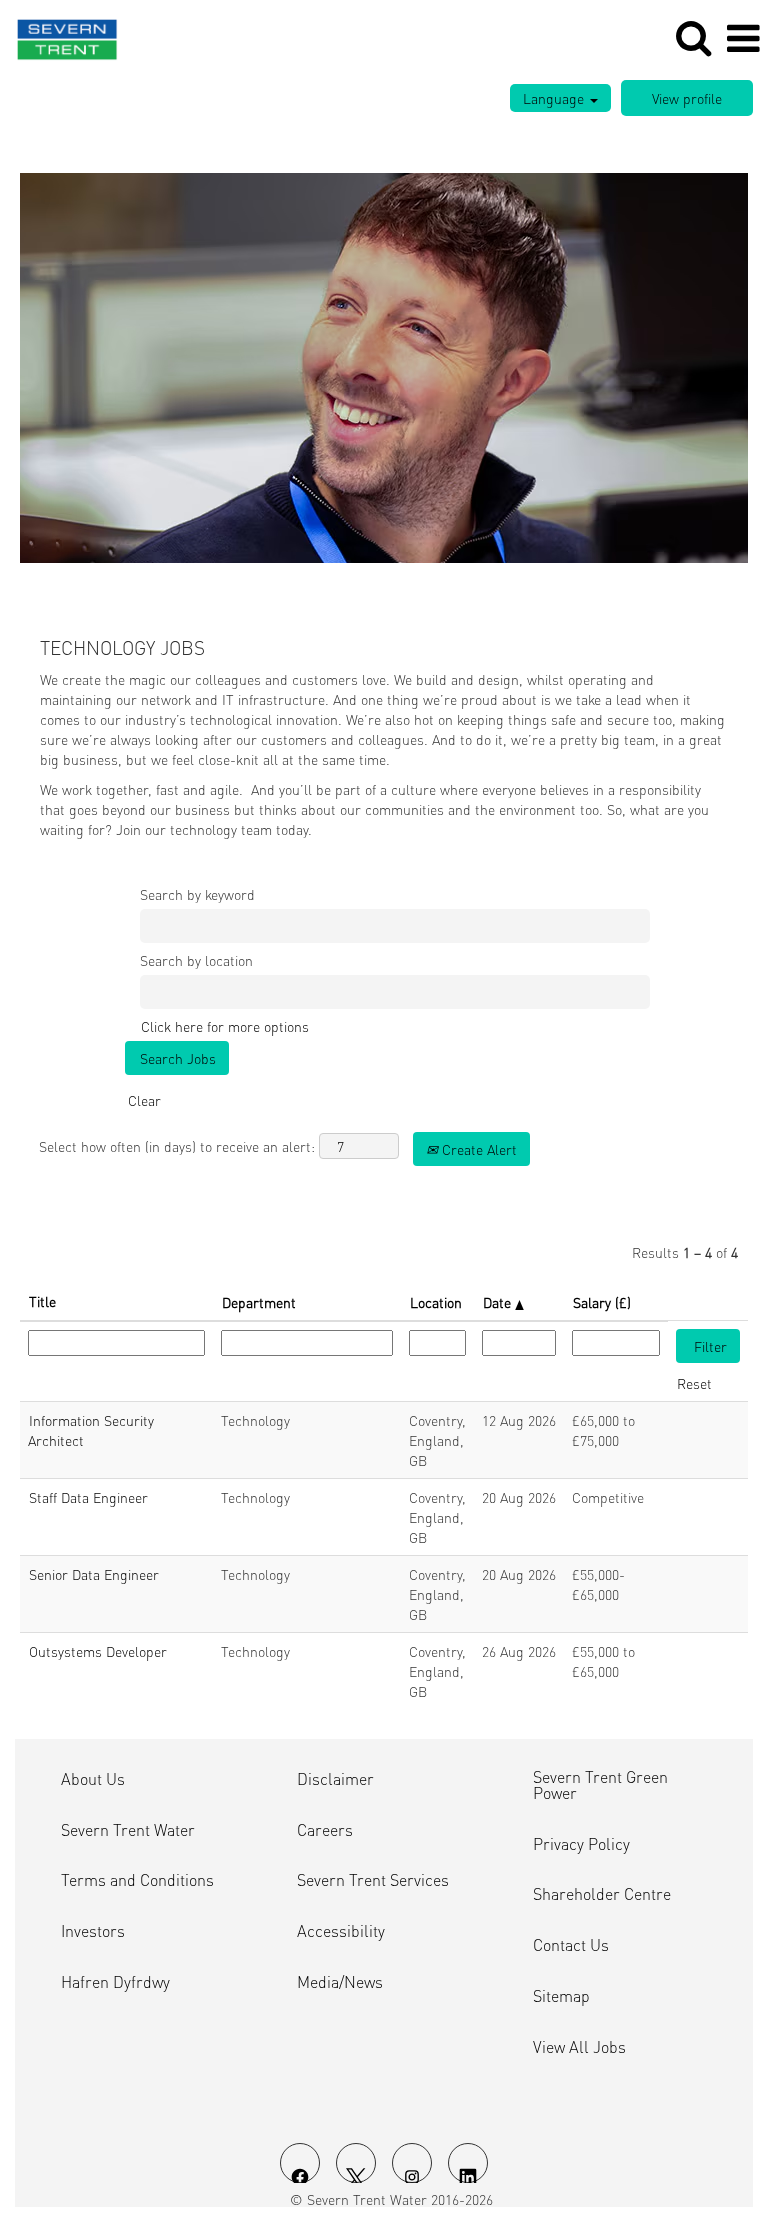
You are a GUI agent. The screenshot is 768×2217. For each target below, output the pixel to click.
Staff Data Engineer (88, 1497)
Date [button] (499, 1302)
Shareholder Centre (602, 1894)
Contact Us (571, 1945)
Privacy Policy (581, 1844)
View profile (687, 98)
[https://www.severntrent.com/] (59, 36)
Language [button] (555, 98)
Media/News (340, 1982)
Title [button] (42, 1301)
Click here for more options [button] (225, 1026)
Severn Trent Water (128, 1830)
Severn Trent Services (373, 1880)
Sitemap (561, 1996)
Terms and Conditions (137, 1880)
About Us (93, 1779)
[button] (743, 38)
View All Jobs (579, 2047)
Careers (325, 1830)
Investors (93, 1931)
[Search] (693, 37)
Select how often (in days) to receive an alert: (177, 1146)
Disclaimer (335, 1779)
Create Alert (477, 1149)
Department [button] (259, 1302)
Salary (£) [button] (602, 1302)
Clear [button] (144, 1100)
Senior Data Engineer (94, 1574)
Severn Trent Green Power (600, 1785)
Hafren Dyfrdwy (115, 1982)
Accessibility (341, 1931)
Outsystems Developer (98, 1651)
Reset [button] (694, 1383)
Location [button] (436, 1302)
